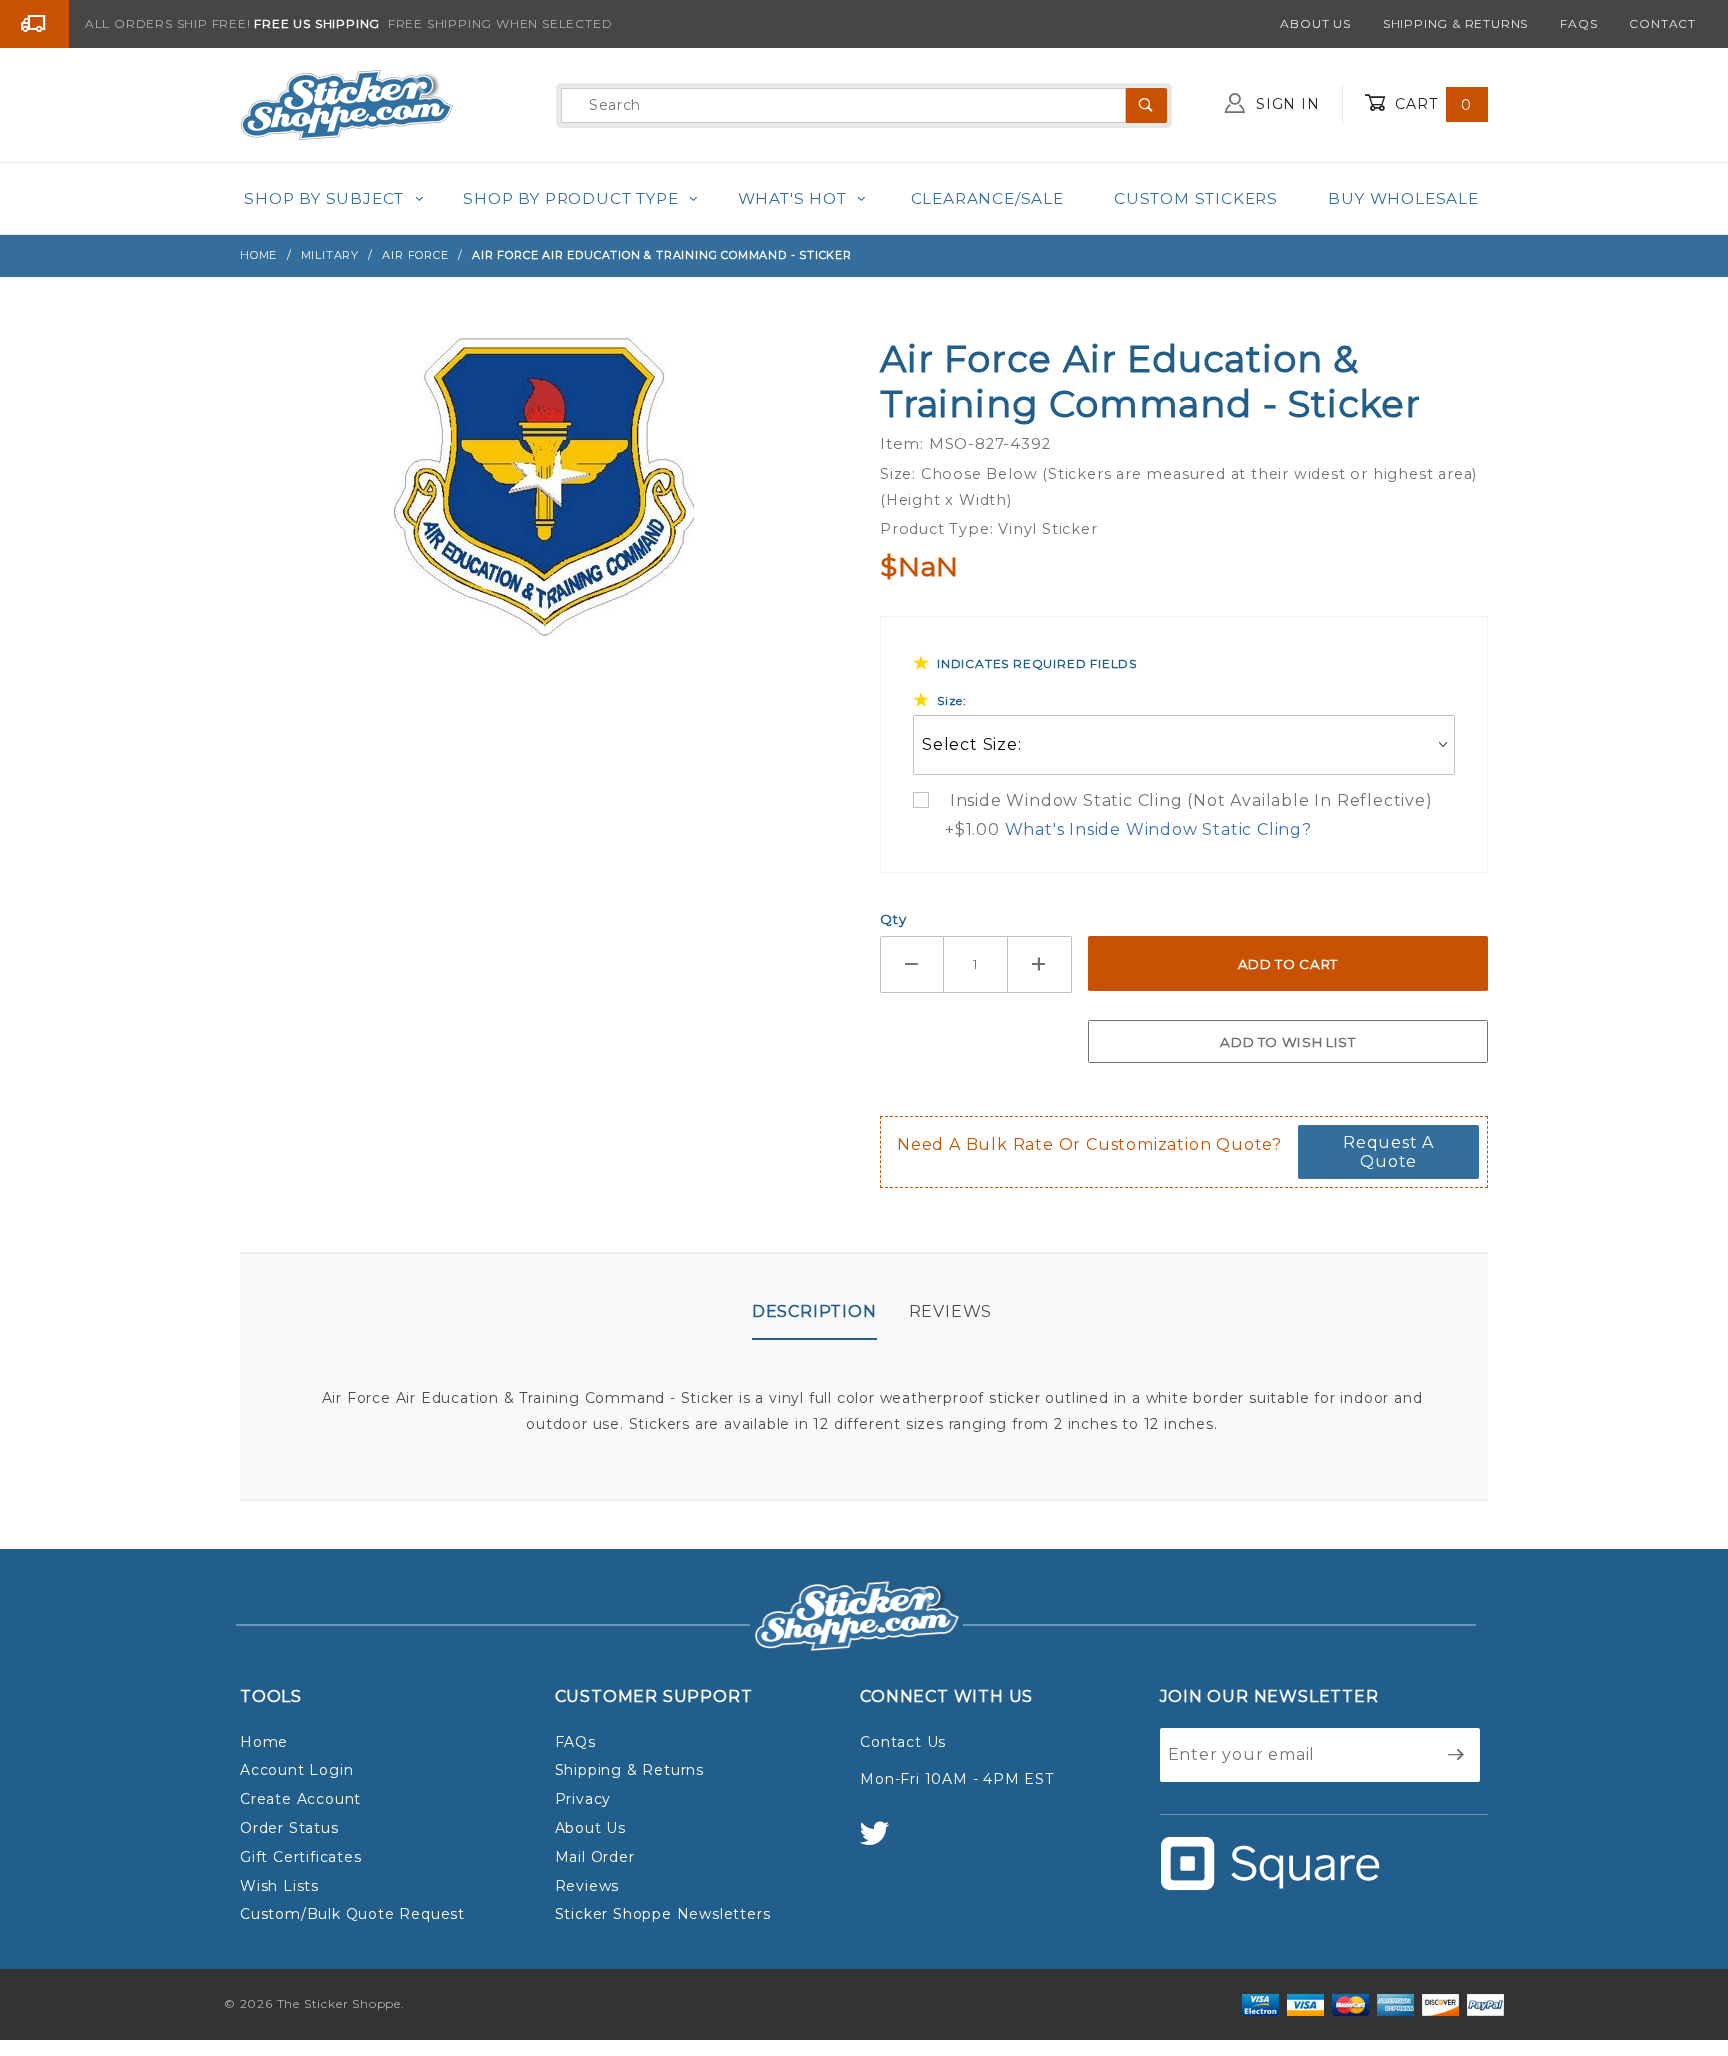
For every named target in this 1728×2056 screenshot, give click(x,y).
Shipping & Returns (1455, 23)
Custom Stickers (1196, 198)
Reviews (951, 1311)
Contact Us (903, 1742)
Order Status (289, 1828)
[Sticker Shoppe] (346, 104)
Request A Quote (1388, 1152)
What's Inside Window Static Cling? (1158, 829)
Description (814, 1311)
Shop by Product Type (570, 198)
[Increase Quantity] (1040, 964)
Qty (893, 919)
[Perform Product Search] (1146, 105)
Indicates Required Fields (1037, 663)
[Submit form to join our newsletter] (1456, 1755)
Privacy (583, 1799)
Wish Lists (279, 1886)
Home (264, 1742)
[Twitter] (883, 1842)
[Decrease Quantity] (912, 964)
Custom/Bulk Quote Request (352, 1914)
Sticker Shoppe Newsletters (663, 1914)
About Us (1315, 23)
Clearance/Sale (987, 198)
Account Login (296, 1770)
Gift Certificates (301, 1857)
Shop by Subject (324, 198)
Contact (1662, 23)
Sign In (1285, 104)
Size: (952, 700)
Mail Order (595, 1857)
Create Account (300, 1799)
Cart (1431, 104)
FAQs (1578, 23)
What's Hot (792, 198)
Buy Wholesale (1403, 198)
